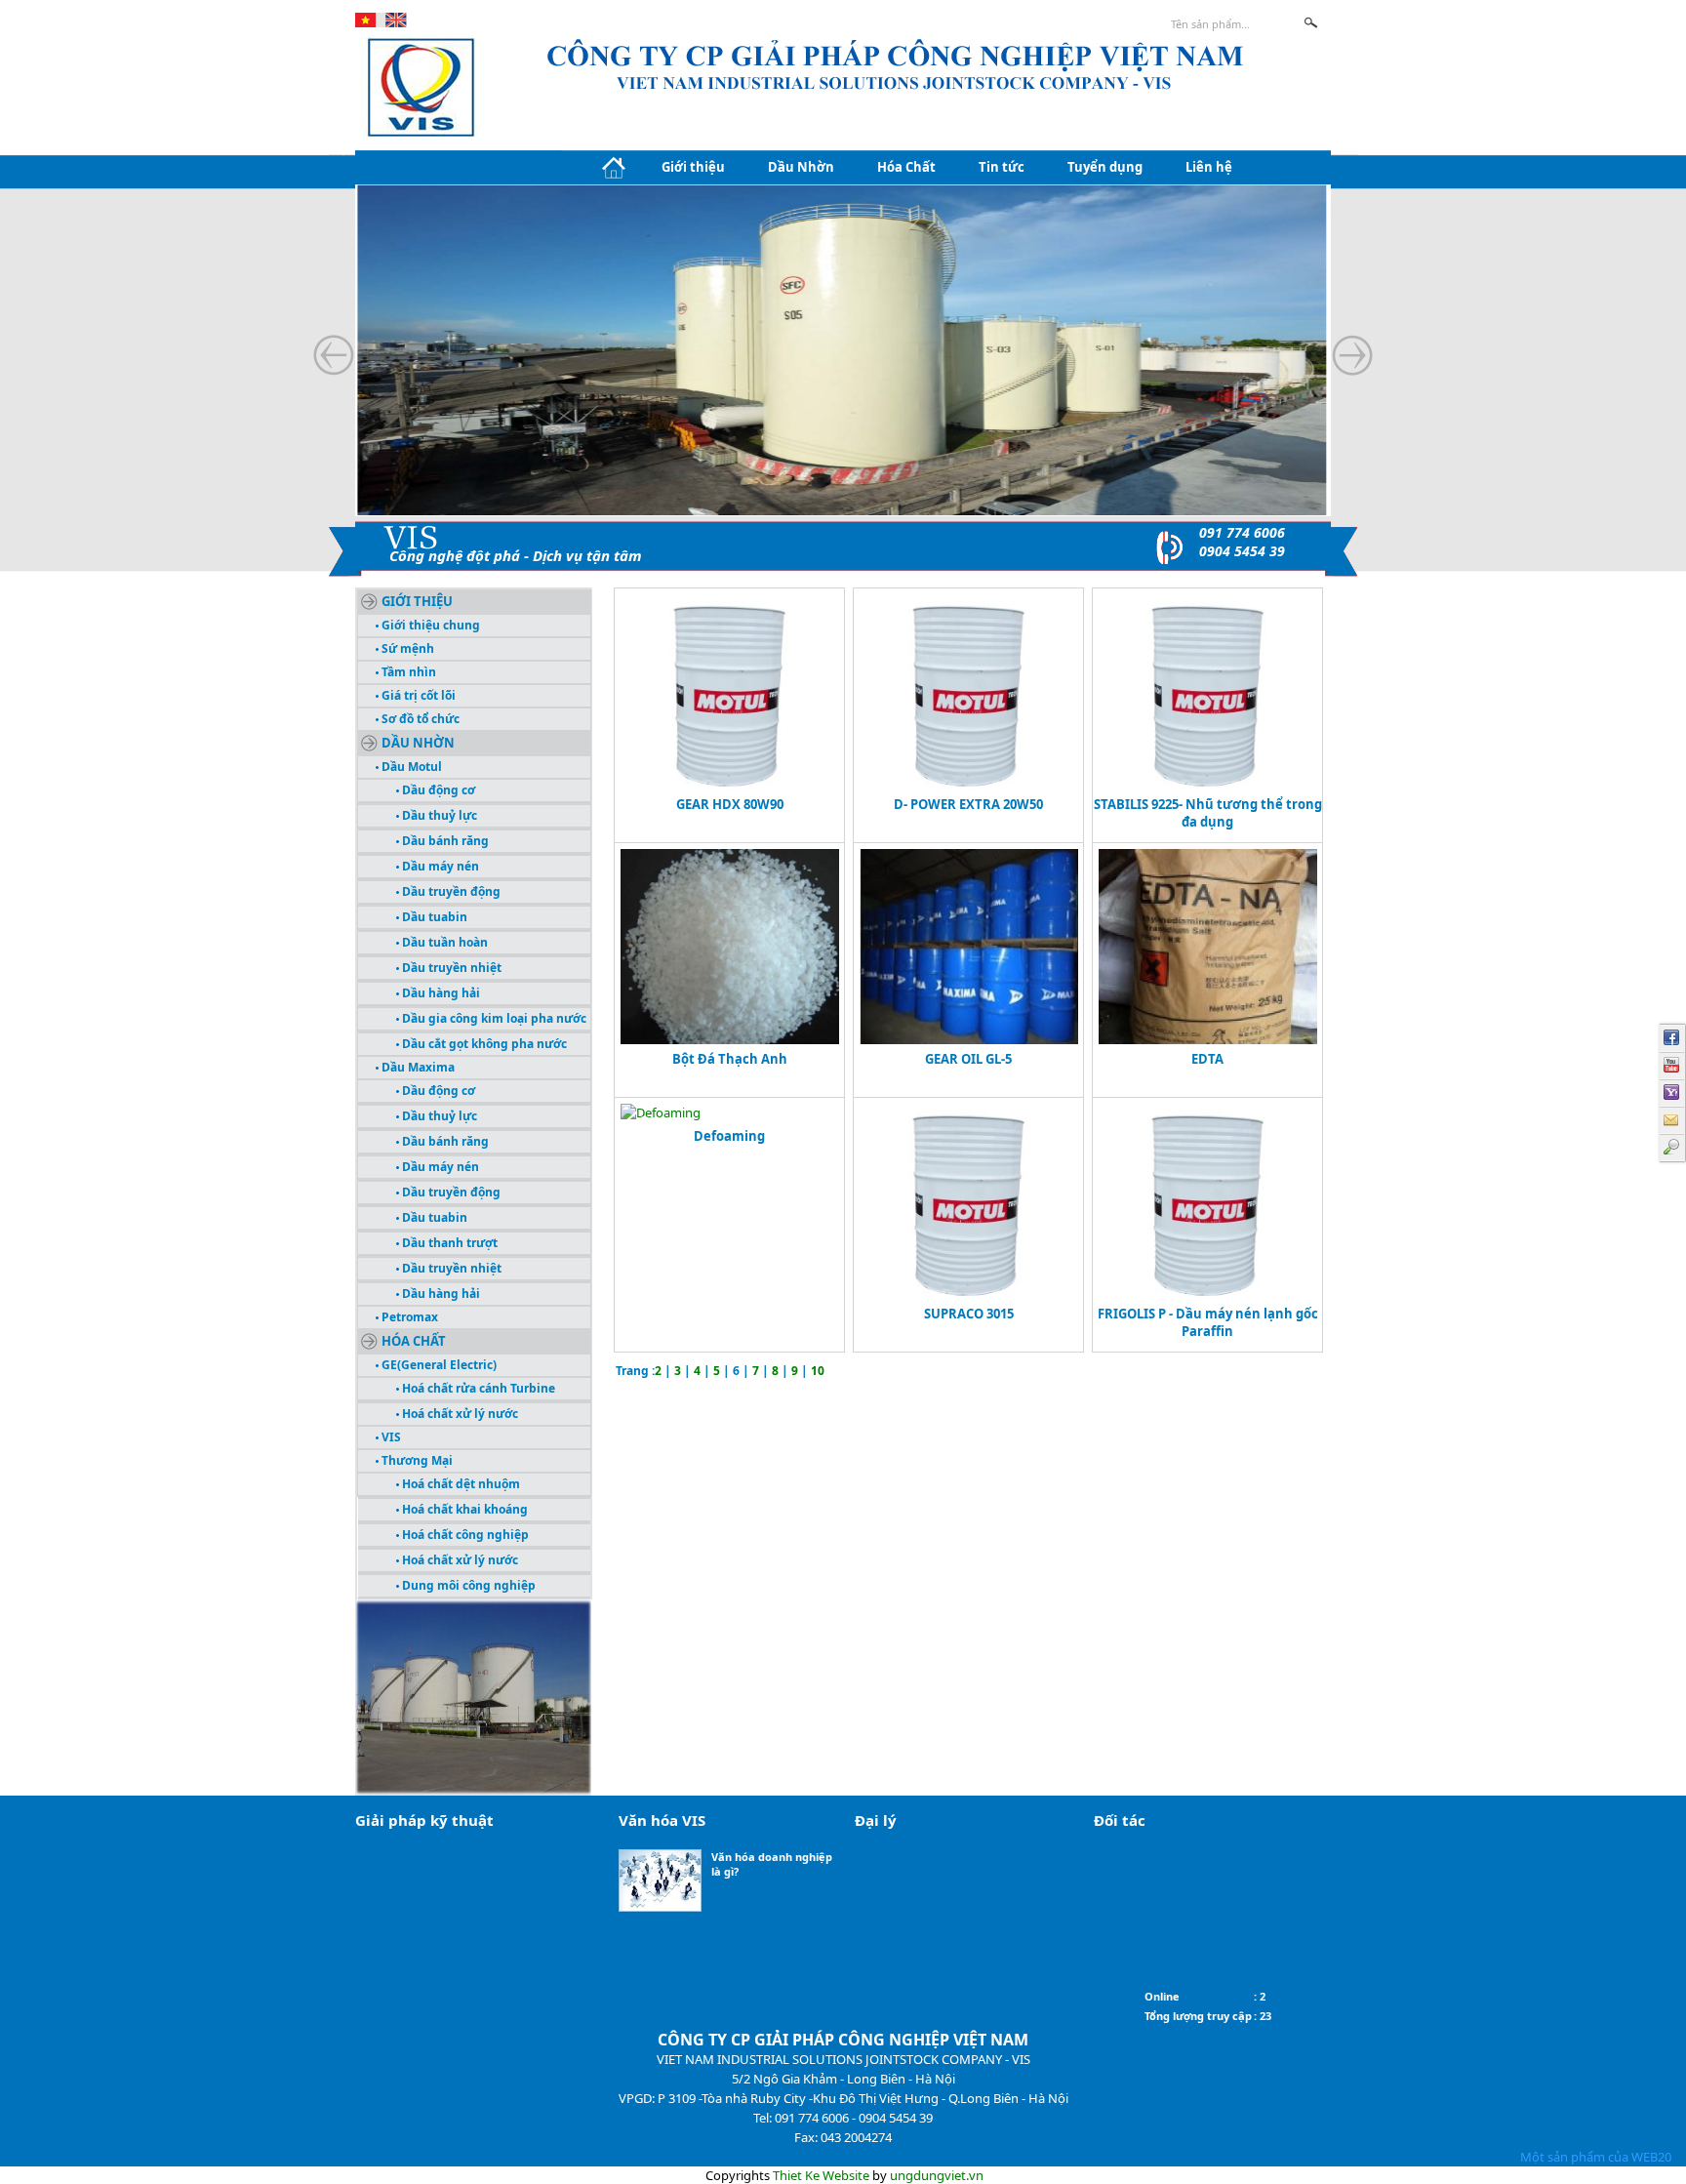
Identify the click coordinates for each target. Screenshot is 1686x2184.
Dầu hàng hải (440, 993)
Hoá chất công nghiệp (464, 1535)
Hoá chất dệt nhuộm (460, 1484)
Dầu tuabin (433, 917)
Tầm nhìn (407, 672)
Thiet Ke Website (821, 2175)
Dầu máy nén (439, 866)
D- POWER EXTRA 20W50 (968, 804)
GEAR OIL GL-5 (968, 1059)
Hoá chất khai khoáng (463, 1509)
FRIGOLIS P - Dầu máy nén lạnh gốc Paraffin (1208, 1322)
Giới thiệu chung (429, 625)
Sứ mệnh (406, 648)
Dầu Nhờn (801, 167)
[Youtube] (1672, 1066)
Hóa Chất (906, 167)
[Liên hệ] (1672, 1120)
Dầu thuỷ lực (438, 815)
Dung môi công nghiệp (467, 1585)
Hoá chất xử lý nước (459, 1414)
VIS (390, 1437)
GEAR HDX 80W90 (730, 804)
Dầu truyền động (450, 891)
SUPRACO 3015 (969, 1314)
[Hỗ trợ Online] (1672, 1093)
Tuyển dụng (1105, 167)
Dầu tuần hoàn (443, 942)
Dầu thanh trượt (448, 1243)
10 (818, 1371)
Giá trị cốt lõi (417, 695)
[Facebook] (1672, 1038)
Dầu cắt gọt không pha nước (483, 1044)
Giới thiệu (693, 167)
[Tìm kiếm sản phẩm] (1672, 1148)
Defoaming (729, 1136)
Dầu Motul (410, 767)
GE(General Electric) (438, 1365)
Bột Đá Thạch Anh (730, 1059)
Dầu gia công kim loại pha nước (493, 1018)
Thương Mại (416, 1460)
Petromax (408, 1317)
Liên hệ (1209, 167)
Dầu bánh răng (444, 841)
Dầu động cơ (437, 790)
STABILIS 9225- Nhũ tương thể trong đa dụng (1208, 813)
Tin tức (1002, 167)
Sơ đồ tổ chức (419, 719)
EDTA (1207, 1059)
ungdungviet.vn (937, 2175)
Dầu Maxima (417, 1067)
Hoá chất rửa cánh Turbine (477, 1388)
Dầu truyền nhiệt (450, 968)
